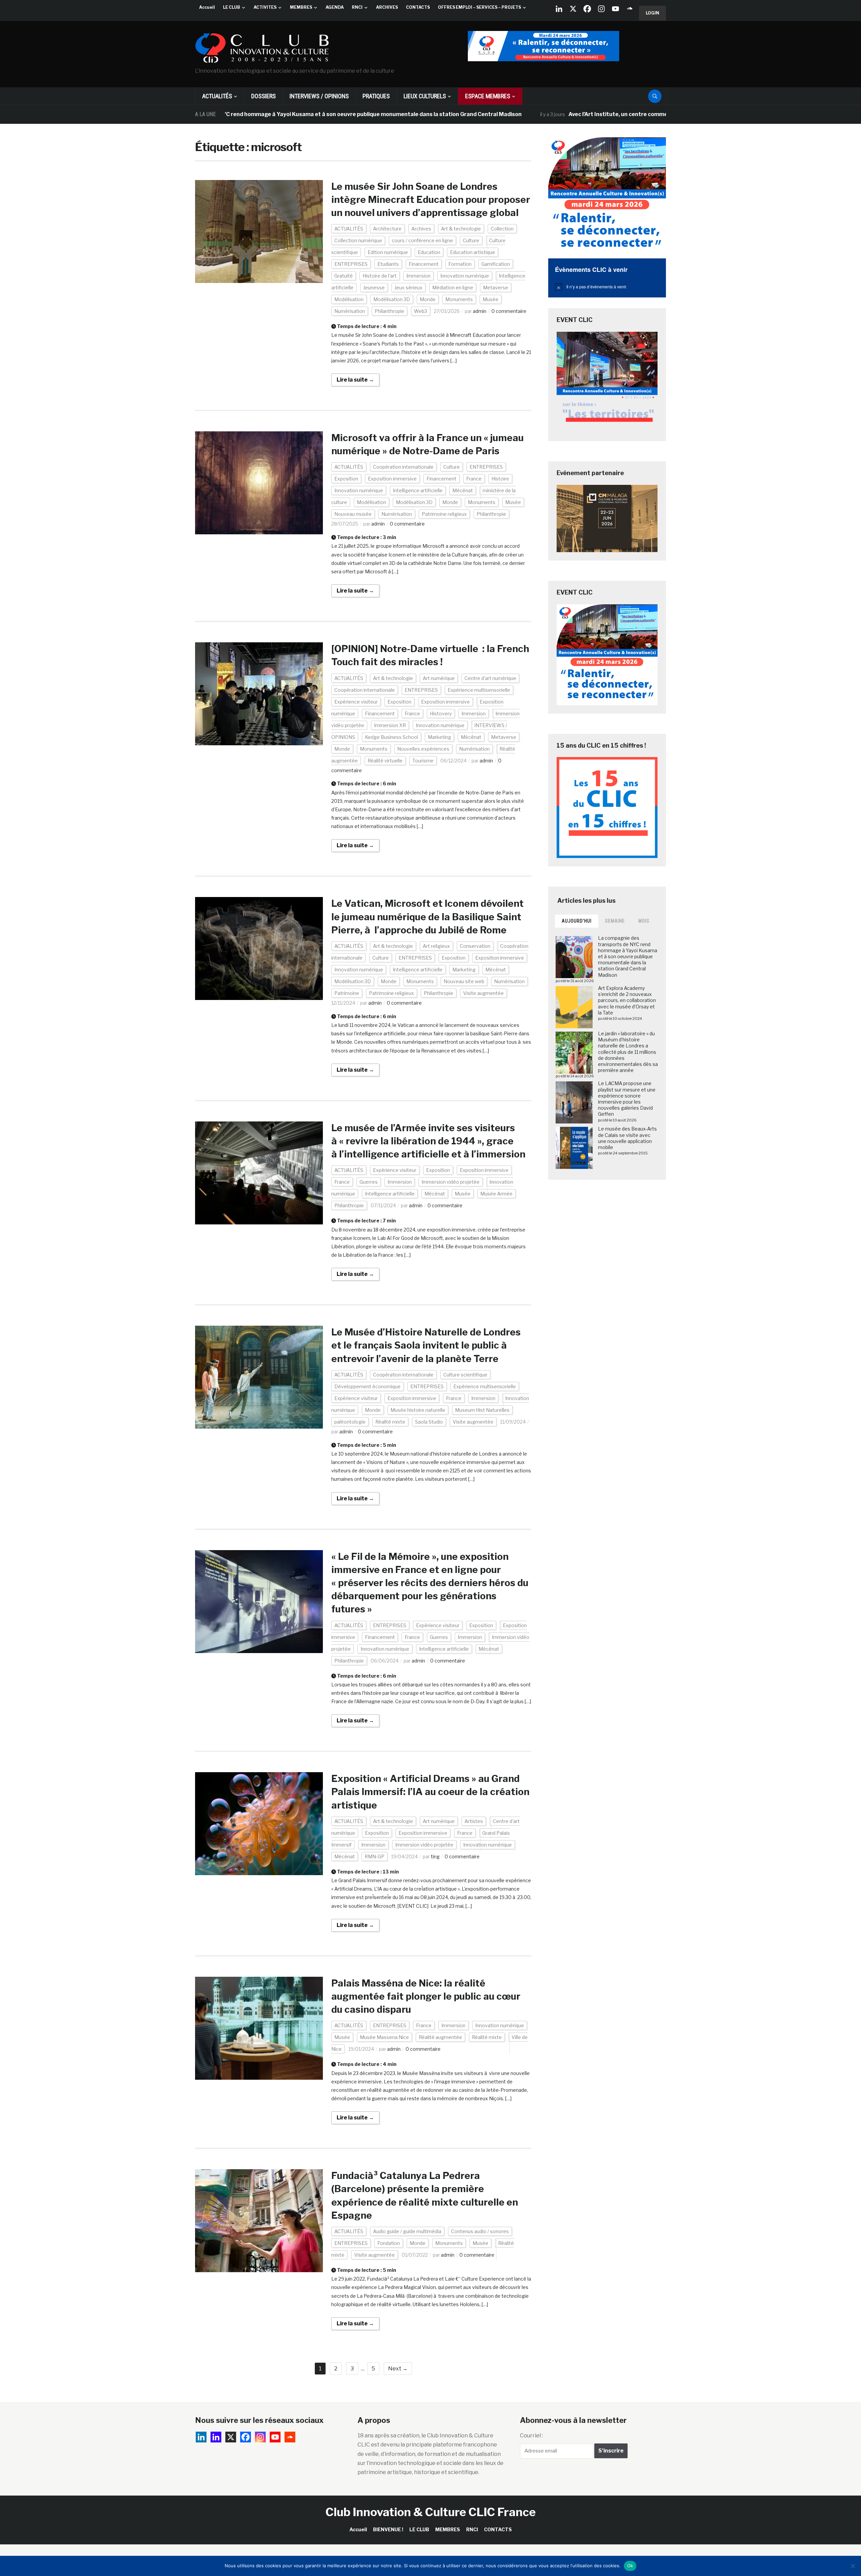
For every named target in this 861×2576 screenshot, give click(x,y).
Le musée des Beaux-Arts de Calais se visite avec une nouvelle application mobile (627, 1138)
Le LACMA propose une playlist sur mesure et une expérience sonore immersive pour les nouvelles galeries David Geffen (627, 1099)
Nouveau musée (353, 514)
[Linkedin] (216, 2437)
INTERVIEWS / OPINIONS (319, 96)
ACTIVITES (265, 7)
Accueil (207, 7)
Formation (460, 264)
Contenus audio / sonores (480, 2231)
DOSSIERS (264, 96)
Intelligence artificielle (418, 490)
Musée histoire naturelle (418, 1410)
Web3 (421, 311)
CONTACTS (418, 7)
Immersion (418, 276)
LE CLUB (232, 7)
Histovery (441, 713)
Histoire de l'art (380, 276)
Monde (428, 299)
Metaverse (496, 288)
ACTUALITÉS (217, 96)
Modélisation (349, 299)
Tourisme (423, 761)
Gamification (496, 264)
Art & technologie (461, 229)
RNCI (357, 7)
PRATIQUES (376, 96)
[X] (573, 9)
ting (435, 1856)
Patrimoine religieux (444, 514)
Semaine (615, 921)
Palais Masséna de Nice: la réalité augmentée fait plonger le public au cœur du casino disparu (426, 1996)
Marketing (439, 737)
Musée (491, 299)
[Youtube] (615, 9)
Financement (424, 264)
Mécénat (463, 490)
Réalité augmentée (440, 2037)
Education (429, 252)
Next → (398, 2369)
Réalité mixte (390, 1422)
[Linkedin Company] (559, 9)
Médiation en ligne (453, 288)
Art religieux (436, 946)
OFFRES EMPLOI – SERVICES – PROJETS (479, 7)
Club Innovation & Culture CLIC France (431, 2512)
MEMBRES (301, 7)
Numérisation (350, 311)
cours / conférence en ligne (422, 240)
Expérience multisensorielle (479, 690)
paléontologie (350, 1422)
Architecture (387, 229)
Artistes (474, 1821)
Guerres (369, 1182)
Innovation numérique (465, 276)
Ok (630, 2566)
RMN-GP (375, 1856)
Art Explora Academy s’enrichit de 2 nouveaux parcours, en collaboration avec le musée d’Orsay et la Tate (627, 1000)
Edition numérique (388, 252)
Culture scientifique (465, 1375)
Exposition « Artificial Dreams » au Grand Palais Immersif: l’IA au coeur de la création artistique (430, 1792)
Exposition (346, 479)
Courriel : (531, 2436)
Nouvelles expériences (423, 749)
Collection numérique (358, 240)
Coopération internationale (403, 467)
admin (480, 311)
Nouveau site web (464, 981)
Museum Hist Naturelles (482, 1410)
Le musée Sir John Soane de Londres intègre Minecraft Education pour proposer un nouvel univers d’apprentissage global (431, 200)
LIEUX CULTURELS (425, 96)
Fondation (389, 2243)
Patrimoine (347, 993)
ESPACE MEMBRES (488, 96)
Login (652, 13)
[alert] (607, 287)
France (474, 479)
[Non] (853, 2566)
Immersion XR (390, 725)
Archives (421, 229)
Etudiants (388, 264)
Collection (502, 229)
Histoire (500, 479)
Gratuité (344, 276)
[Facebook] (587, 9)
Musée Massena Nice (384, 2037)
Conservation (475, 946)
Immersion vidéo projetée (451, 1182)
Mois (644, 921)
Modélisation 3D (392, 299)
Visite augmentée (483, 993)
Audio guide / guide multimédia (407, 2231)
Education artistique (473, 252)
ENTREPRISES (351, 264)
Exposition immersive (392, 479)
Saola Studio (429, 1422)
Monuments (459, 299)
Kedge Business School (391, 737)
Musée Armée (496, 1194)
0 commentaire (509, 311)
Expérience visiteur (356, 702)
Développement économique (367, 1386)
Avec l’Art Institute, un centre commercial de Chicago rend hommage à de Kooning (570, 114)
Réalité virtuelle (385, 761)
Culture (471, 240)
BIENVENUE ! (388, 2529)
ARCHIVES (387, 7)
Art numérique (439, 678)
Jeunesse (374, 288)
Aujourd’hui (577, 921)
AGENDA (335, 7)
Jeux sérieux (408, 288)
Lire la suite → (355, 380)
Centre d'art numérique (490, 678)
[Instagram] (601, 9)
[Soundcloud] (630, 9)
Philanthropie (389, 311)
